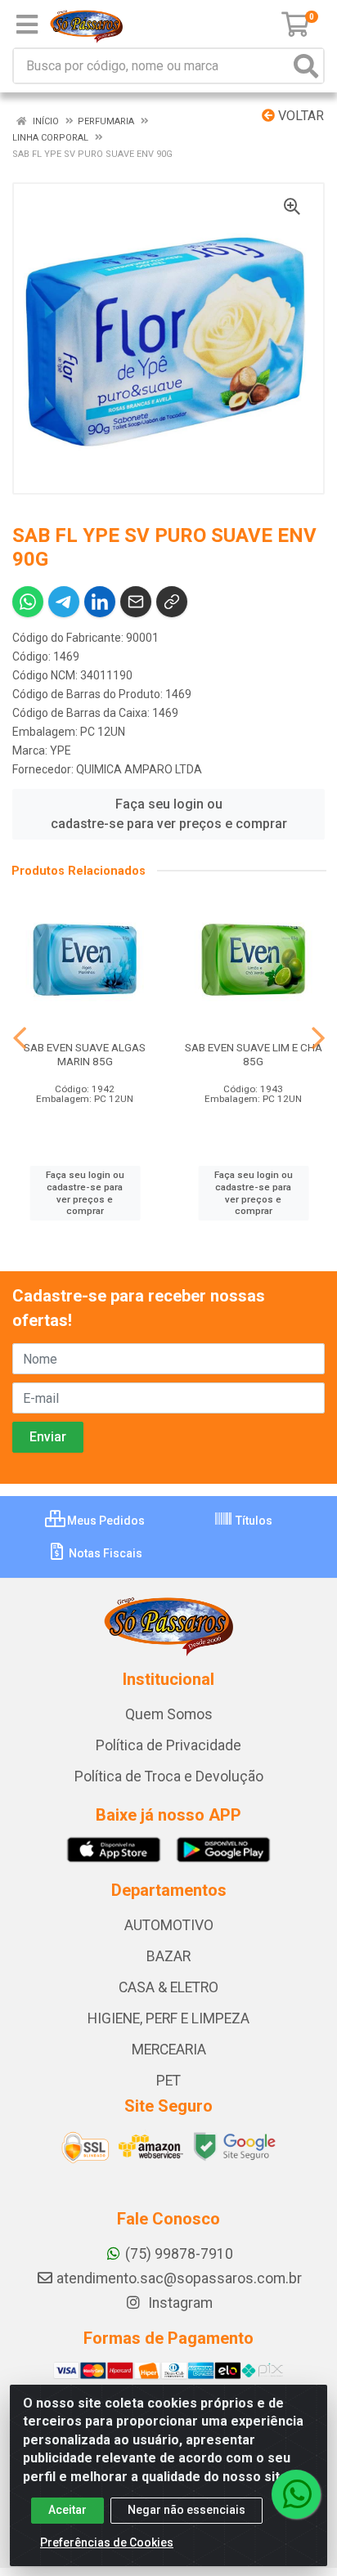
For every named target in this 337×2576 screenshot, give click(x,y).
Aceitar (67, 2510)
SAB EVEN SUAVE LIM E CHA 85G (254, 1054)
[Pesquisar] (306, 66)
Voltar (299, 116)
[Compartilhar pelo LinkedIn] (100, 602)
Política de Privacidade (168, 1745)
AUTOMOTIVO (169, 1925)
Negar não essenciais (186, 2510)
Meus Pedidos (105, 1521)
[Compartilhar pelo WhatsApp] (28, 602)
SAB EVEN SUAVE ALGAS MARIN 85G (85, 1054)
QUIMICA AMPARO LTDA (139, 769)
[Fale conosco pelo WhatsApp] (296, 2494)
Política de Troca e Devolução (169, 1776)
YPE (61, 750)
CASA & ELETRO (168, 1987)
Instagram (179, 2303)
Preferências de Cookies (107, 2542)
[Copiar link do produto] (172, 602)
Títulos (253, 1521)
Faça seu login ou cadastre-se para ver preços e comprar (169, 814)
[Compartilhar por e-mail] (136, 602)
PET (168, 2081)
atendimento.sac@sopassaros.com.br (179, 2278)
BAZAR (168, 1956)
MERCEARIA (169, 2050)
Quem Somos (169, 1714)
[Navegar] (20, 1038)
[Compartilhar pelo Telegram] (64, 602)
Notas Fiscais (104, 1553)
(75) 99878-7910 (179, 2254)
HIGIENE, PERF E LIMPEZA (168, 2018)
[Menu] (27, 25)
